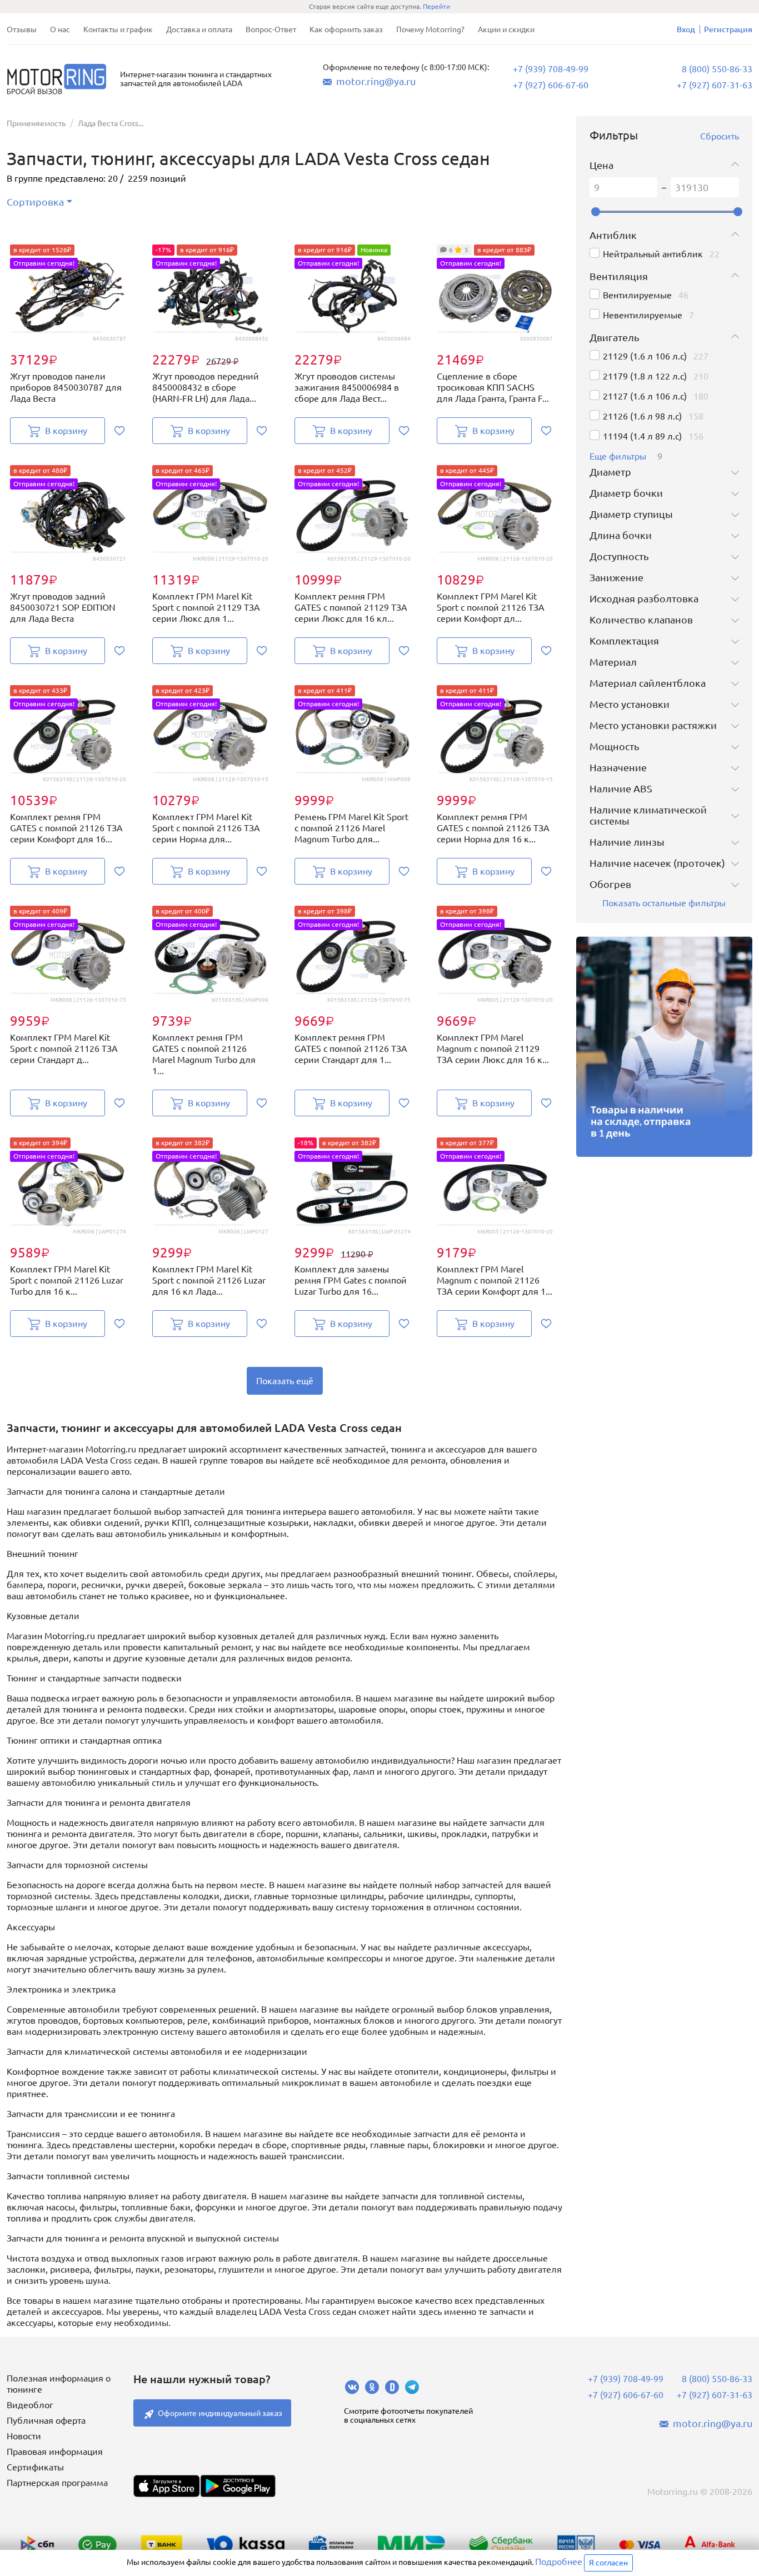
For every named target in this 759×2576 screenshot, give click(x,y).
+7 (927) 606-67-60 (551, 85)
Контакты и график (118, 29)
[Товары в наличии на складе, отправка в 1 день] (665, 1047)
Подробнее (559, 2562)
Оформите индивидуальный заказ (220, 2413)
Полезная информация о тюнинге (59, 2384)
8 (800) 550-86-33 (717, 69)
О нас (60, 29)
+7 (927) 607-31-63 (715, 85)
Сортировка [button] (35, 202)
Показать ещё (285, 1381)
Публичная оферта (46, 2420)
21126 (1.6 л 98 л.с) (642, 416)
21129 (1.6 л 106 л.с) (645, 356)
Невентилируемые (643, 315)
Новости (24, 2436)
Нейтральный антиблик (653, 254)
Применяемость (36, 123)
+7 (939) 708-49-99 (551, 69)
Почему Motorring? (430, 29)
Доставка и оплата (199, 29)
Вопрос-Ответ (271, 29)
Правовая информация (55, 2452)
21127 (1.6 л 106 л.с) (645, 396)
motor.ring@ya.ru (376, 81)
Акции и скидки (506, 29)
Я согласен (608, 2563)
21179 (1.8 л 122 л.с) (645, 376)
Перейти (436, 6)
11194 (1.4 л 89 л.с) (642, 436)
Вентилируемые (637, 295)
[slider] (596, 212)
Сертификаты (35, 2467)
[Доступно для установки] (238, 2486)
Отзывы (22, 29)
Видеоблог (30, 2405)
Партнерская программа (57, 2483)
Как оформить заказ (346, 29)
